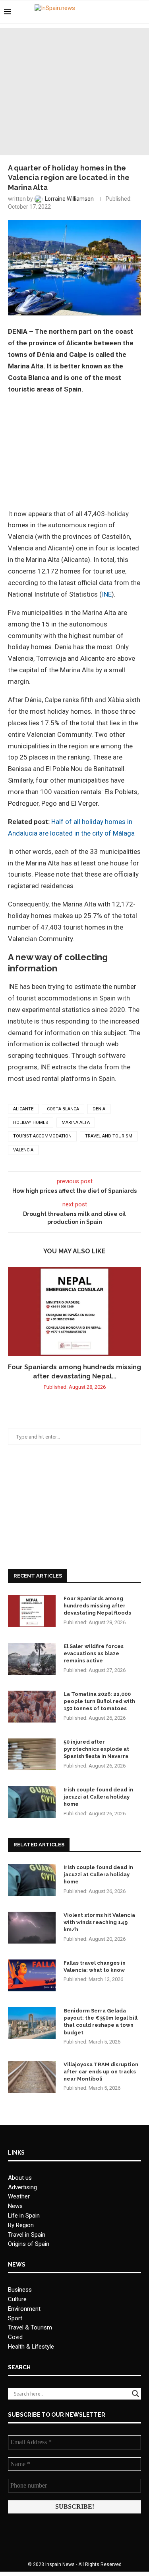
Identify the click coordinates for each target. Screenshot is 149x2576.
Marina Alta (76, 1123)
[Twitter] (121, 12)
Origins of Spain (29, 2244)
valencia (23, 1150)
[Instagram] (129, 12)
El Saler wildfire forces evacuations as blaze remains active (94, 1653)
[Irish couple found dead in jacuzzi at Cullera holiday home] (32, 1802)
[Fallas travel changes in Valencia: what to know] (32, 1975)
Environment (24, 2309)
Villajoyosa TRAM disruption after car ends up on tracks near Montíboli (101, 2072)
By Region (21, 2225)
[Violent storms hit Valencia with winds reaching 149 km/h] (32, 1928)
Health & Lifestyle (31, 2347)
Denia (99, 1109)
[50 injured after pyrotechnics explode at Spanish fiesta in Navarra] (32, 1754)
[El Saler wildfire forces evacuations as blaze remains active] (32, 1659)
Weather (19, 2196)
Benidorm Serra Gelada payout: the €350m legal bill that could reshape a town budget (101, 2022)
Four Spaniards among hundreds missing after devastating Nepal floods (97, 1606)
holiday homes (31, 1123)
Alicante (23, 1109)
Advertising (22, 2187)
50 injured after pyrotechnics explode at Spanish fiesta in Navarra (96, 1749)
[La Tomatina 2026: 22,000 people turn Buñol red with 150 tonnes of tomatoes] (32, 1707)
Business (20, 2290)
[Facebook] (112, 12)
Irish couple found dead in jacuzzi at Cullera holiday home (98, 1797)
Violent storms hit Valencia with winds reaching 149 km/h (99, 1922)
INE (107, 594)
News (15, 2206)
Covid (15, 2337)
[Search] (141, 12)
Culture (17, 2299)
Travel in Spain (27, 2235)
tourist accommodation (42, 1136)
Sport (15, 2318)
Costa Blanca (63, 1109)
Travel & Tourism (30, 2327)
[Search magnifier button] (135, 2394)
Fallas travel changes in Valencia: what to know (95, 1966)
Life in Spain (24, 2216)
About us (20, 2178)
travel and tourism (109, 1136)
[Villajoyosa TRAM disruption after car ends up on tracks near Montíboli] (32, 2077)
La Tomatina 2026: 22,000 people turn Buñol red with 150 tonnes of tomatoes (99, 1701)
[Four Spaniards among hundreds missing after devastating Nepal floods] (74, 1312)
